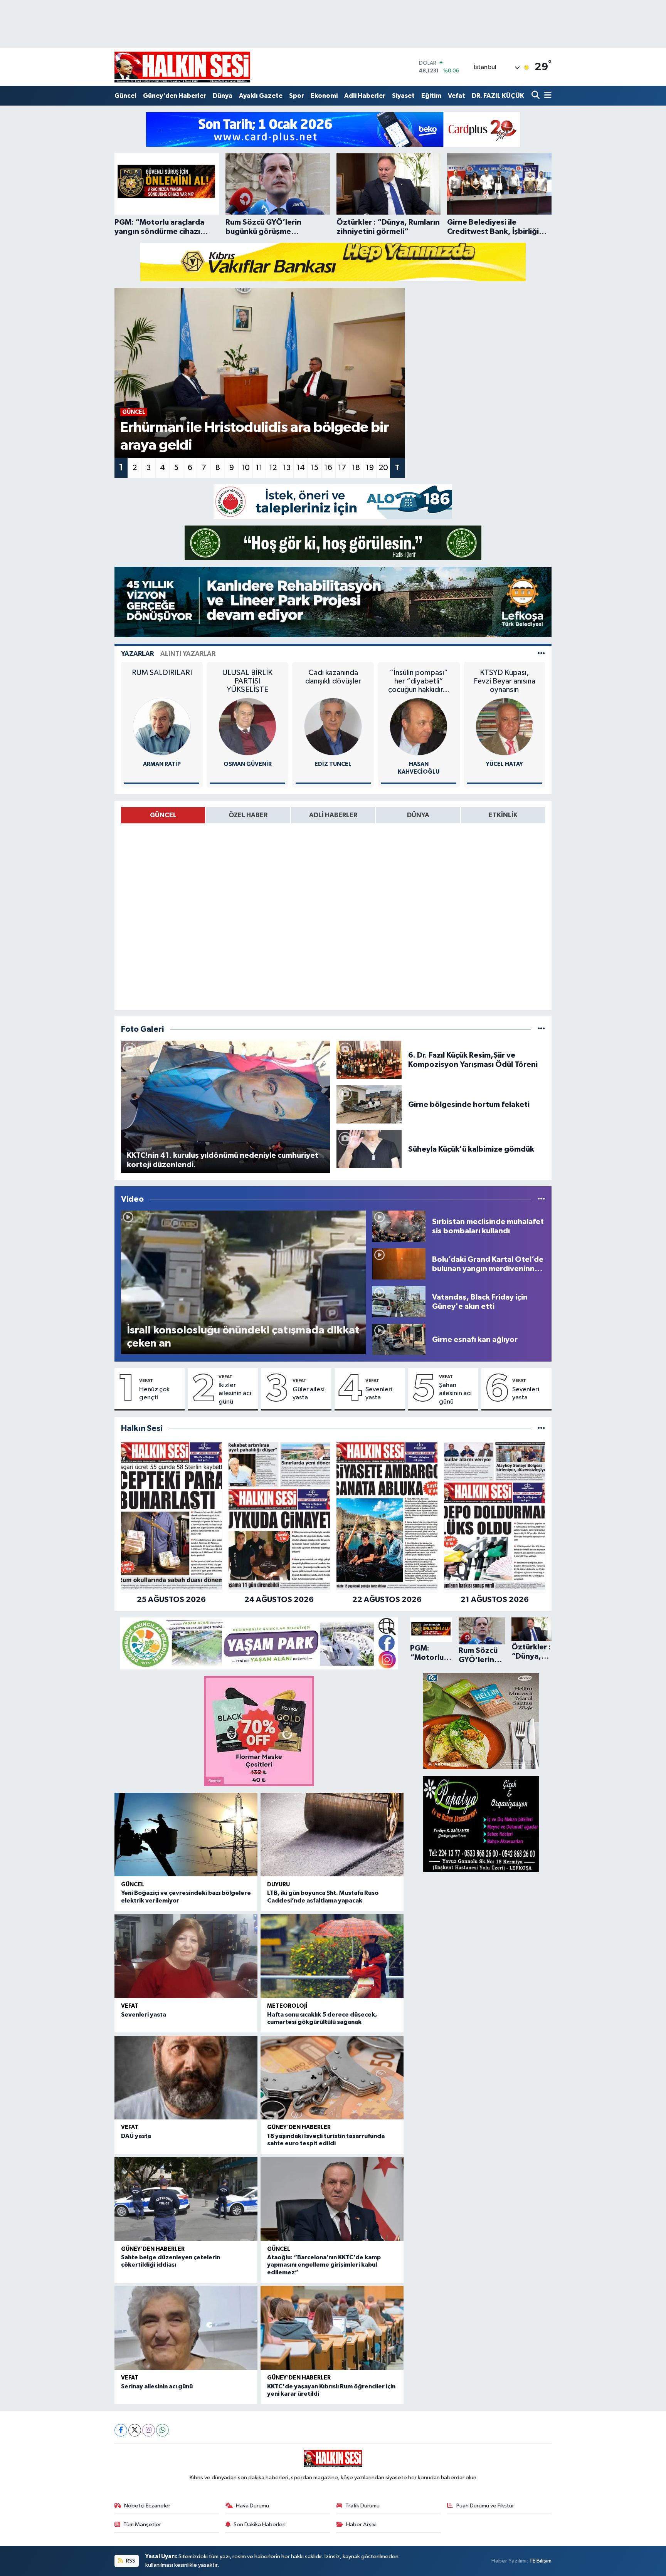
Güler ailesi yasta (309, 1394)
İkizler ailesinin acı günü (235, 1394)
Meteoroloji (287, 2006)
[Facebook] (121, 2430)
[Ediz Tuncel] (333, 726)
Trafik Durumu (362, 2506)
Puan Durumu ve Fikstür (485, 2506)
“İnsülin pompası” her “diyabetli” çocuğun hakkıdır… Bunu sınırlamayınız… (419, 681)
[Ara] (536, 96)
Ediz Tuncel (333, 764)
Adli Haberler (365, 96)
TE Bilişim (540, 2561)
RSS (130, 2561)
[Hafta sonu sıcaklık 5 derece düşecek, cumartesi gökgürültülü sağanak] (332, 1956)
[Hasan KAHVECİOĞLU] (419, 726)
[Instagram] (149, 2430)
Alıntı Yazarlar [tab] (188, 654)
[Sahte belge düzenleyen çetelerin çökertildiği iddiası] (186, 2199)
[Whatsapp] (162, 2430)
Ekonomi (324, 96)
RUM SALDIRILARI (162, 673)
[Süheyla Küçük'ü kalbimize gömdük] (369, 1149)
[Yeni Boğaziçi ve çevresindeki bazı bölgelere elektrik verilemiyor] (186, 1835)
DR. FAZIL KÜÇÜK (498, 96)
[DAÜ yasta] (186, 2078)
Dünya (223, 96)
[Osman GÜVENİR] (247, 726)
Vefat (457, 96)
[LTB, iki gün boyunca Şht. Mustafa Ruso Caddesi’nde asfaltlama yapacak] (332, 1835)
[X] (135, 2430)
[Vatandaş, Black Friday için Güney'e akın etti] (399, 1302)
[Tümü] (541, 1428)
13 (287, 468)
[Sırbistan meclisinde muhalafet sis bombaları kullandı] (399, 1226)
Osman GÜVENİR (248, 764)
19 (370, 468)
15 (314, 468)
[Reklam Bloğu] (333, 129)
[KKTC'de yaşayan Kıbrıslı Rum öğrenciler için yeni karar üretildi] (332, 2328)
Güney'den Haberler (175, 96)
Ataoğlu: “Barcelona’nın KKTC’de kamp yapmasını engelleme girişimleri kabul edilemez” (324, 2265)
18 (356, 468)
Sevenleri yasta (379, 1394)
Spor (297, 96)
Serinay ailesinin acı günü (157, 2386)
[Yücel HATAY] (505, 726)
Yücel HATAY (505, 764)
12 (273, 468)
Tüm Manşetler (142, 2525)
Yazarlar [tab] (137, 654)
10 (246, 468)
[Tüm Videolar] (541, 1199)
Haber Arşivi (361, 2525)
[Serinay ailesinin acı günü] (186, 2328)
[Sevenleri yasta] (186, 1956)
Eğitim (431, 96)
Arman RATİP (162, 764)
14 (301, 468)
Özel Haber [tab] (248, 815)
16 (328, 468)
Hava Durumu (252, 2506)
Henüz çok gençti (154, 1394)
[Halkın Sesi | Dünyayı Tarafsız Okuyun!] (182, 67)
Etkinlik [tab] (503, 815)
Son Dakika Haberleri (260, 2525)
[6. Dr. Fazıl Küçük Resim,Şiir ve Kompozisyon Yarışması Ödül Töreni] (369, 1060)
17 (342, 468)
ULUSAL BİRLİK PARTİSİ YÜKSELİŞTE (247, 681)
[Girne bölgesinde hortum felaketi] (369, 1104)
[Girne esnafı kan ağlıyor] (399, 1339)
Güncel (125, 96)
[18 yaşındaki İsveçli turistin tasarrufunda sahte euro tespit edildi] (332, 2078)
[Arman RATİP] (162, 726)
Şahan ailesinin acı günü (455, 1394)
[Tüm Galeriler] (541, 1029)
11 (259, 468)
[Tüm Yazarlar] (541, 654)
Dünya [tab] (418, 815)
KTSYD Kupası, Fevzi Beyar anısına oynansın (505, 681)
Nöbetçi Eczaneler (147, 2506)
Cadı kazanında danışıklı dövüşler (333, 677)
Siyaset (403, 96)
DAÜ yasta (136, 2136)
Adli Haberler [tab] (333, 815)
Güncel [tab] (163, 815)
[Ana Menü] (547, 96)
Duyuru (278, 1885)
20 (383, 468)
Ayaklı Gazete (261, 96)
